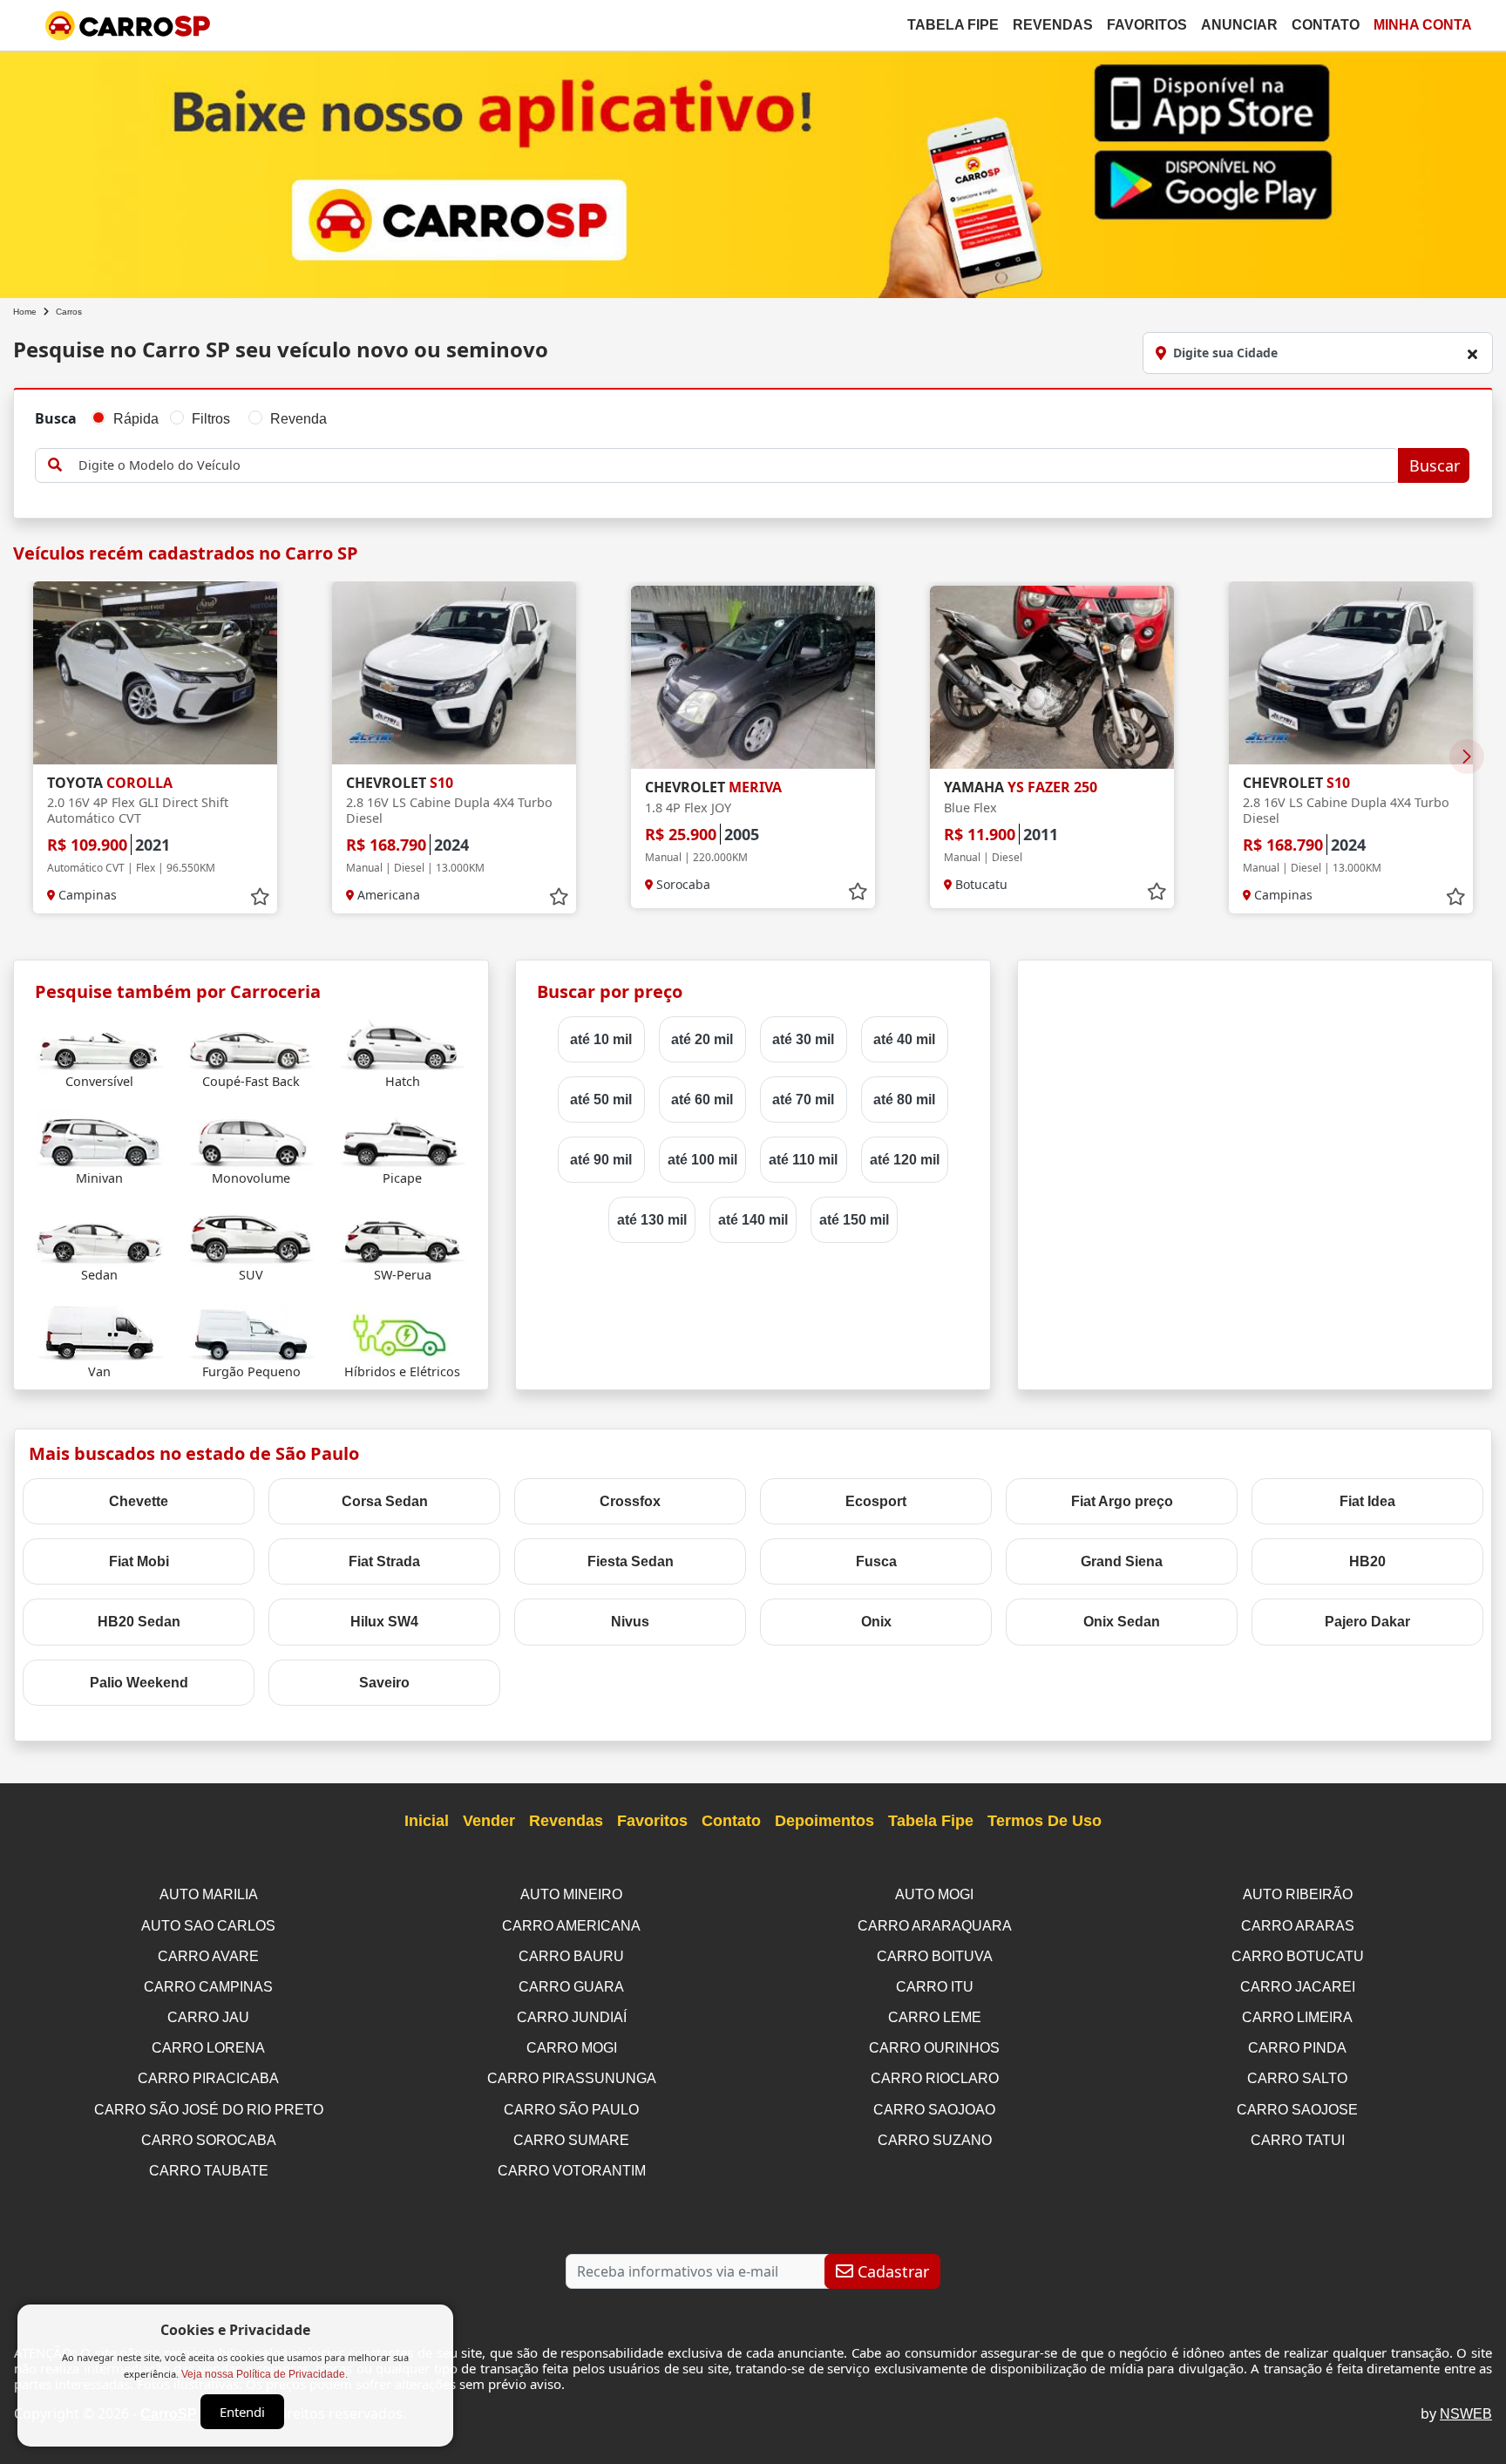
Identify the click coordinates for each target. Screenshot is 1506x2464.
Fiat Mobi (139, 1561)
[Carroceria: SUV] (251, 1235)
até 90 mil (601, 1160)
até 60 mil (702, 1100)
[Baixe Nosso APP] (753, 171)
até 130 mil (652, 1220)
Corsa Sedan (385, 1501)
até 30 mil (803, 1039)
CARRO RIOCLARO (935, 2078)
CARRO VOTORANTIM (572, 2171)
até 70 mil (803, 1100)
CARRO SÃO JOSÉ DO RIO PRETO (209, 2110)
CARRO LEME (935, 2017)
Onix (876, 1622)
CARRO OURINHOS (934, 2048)
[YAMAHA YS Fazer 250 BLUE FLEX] (1052, 677)
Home (25, 312)
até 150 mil (854, 1220)
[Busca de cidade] (1472, 354)
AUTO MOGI (934, 1894)
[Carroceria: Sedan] (100, 1235)
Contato (1326, 25)
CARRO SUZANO (935, 2140)
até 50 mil (601, 1100)
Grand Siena (1122, 1561)
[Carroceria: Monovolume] (251, 1139)
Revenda (298, 419)
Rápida (136, 419)
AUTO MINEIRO (571, 1894)
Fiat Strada (384, 1561)
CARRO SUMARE (571, 2140)
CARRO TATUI (1298, 2140)
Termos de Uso (1045, 1821)
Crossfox (630, 1501)
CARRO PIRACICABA (208, 2078)
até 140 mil (753, 1220)
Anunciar (1239, 25)
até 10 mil (601, 1039)
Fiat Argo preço (1122, 1501)
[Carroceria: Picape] (402, 1139)
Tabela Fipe (953, 25)
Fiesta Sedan (631, 1561)
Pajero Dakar (1367, 1622)
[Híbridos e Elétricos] (402, 1332)
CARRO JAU (208, 2017)
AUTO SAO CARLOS (208, 1926)
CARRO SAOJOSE (1297, 2110)
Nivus (630, 1622)
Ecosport (876, 1501)
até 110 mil (803, 1160)
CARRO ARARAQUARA (935, 1926)
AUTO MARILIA (209, 1894)
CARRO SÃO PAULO (571, 2110)
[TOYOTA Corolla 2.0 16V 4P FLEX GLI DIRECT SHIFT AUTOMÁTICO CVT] (155, 673)
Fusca (876, 1561)
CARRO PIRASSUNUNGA (572, 2078)
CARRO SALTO (1297, 2078)
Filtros (211, 419)
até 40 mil (904, 1039)
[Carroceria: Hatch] (402, 1042)
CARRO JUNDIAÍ (572, 2017)
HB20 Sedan (139, 1622)
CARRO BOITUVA (935, 1956)
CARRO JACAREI (1298, 1987)
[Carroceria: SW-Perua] (402, 1235)
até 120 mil (905, 1160)
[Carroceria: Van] (100, 1332)
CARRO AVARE (208, 1956)
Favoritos (1147, 25)
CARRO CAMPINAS (208, 1987)
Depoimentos (824, 1821)
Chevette (139, 1501)
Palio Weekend (139, 1683)
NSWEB (1466, 2414)
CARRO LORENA (208, 2048)
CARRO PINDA (1297, 2048)
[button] (1467, 757)
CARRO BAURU (571, 1956)
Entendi (242, 2412)
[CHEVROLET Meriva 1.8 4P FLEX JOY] (753, 677)
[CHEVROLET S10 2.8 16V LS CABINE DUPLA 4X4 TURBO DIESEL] (454, 673)
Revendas (1053, 25)
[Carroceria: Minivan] (100, 1139)
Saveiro (384, 1683)
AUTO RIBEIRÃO (1298, 1894)
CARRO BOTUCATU (1298, 1956)
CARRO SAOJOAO (934, 2110)
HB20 (1367, 1561)
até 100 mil (702, 1160)
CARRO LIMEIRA (1297, 2017)
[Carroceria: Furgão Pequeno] (251, 1332)
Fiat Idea (1367, 1501)
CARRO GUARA (571, 1987)
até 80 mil (904, 1100)
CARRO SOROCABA (209, 2140)
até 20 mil (702, 1039)
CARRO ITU (935, 1987)
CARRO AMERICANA (571, 1926)
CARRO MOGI (572, 2048)
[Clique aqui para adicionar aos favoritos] (260, 897)
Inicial (427, 1821)
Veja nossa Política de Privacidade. (265, 2374)
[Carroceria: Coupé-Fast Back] (251, 1042)
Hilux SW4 (384, 1622)
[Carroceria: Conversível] (100, 1042)
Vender (489, 1821)
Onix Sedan (1122, 1622)
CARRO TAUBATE (209, 2171)
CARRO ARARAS (1298, 1926)
